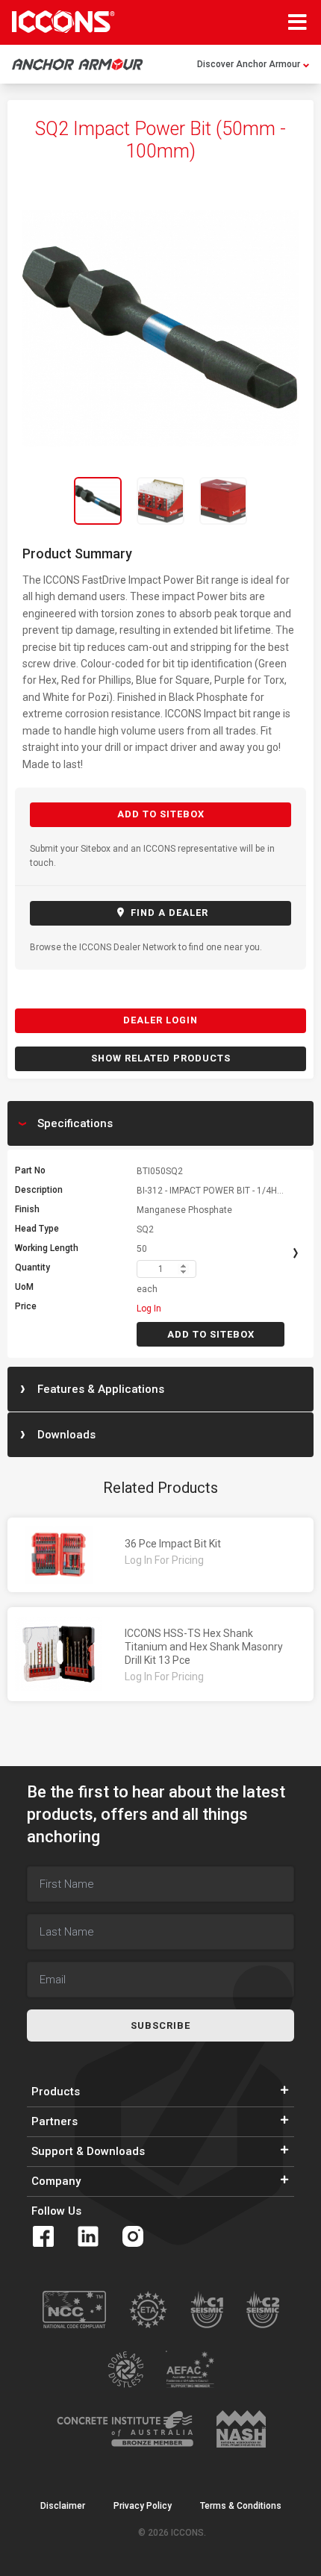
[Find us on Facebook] (43, 2236)
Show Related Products (161, 1058)
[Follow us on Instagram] (133, 2236)
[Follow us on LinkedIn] (88, 2236)
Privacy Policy (143, 2506)
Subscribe (160, 2025)
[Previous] (37, 501)
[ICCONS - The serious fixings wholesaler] (63, 22)
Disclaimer (63, 2506)
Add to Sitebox (161, 814)
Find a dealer (168, 913)
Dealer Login (160, 1020)
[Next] (284, 501)
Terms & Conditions (241, 2506)
